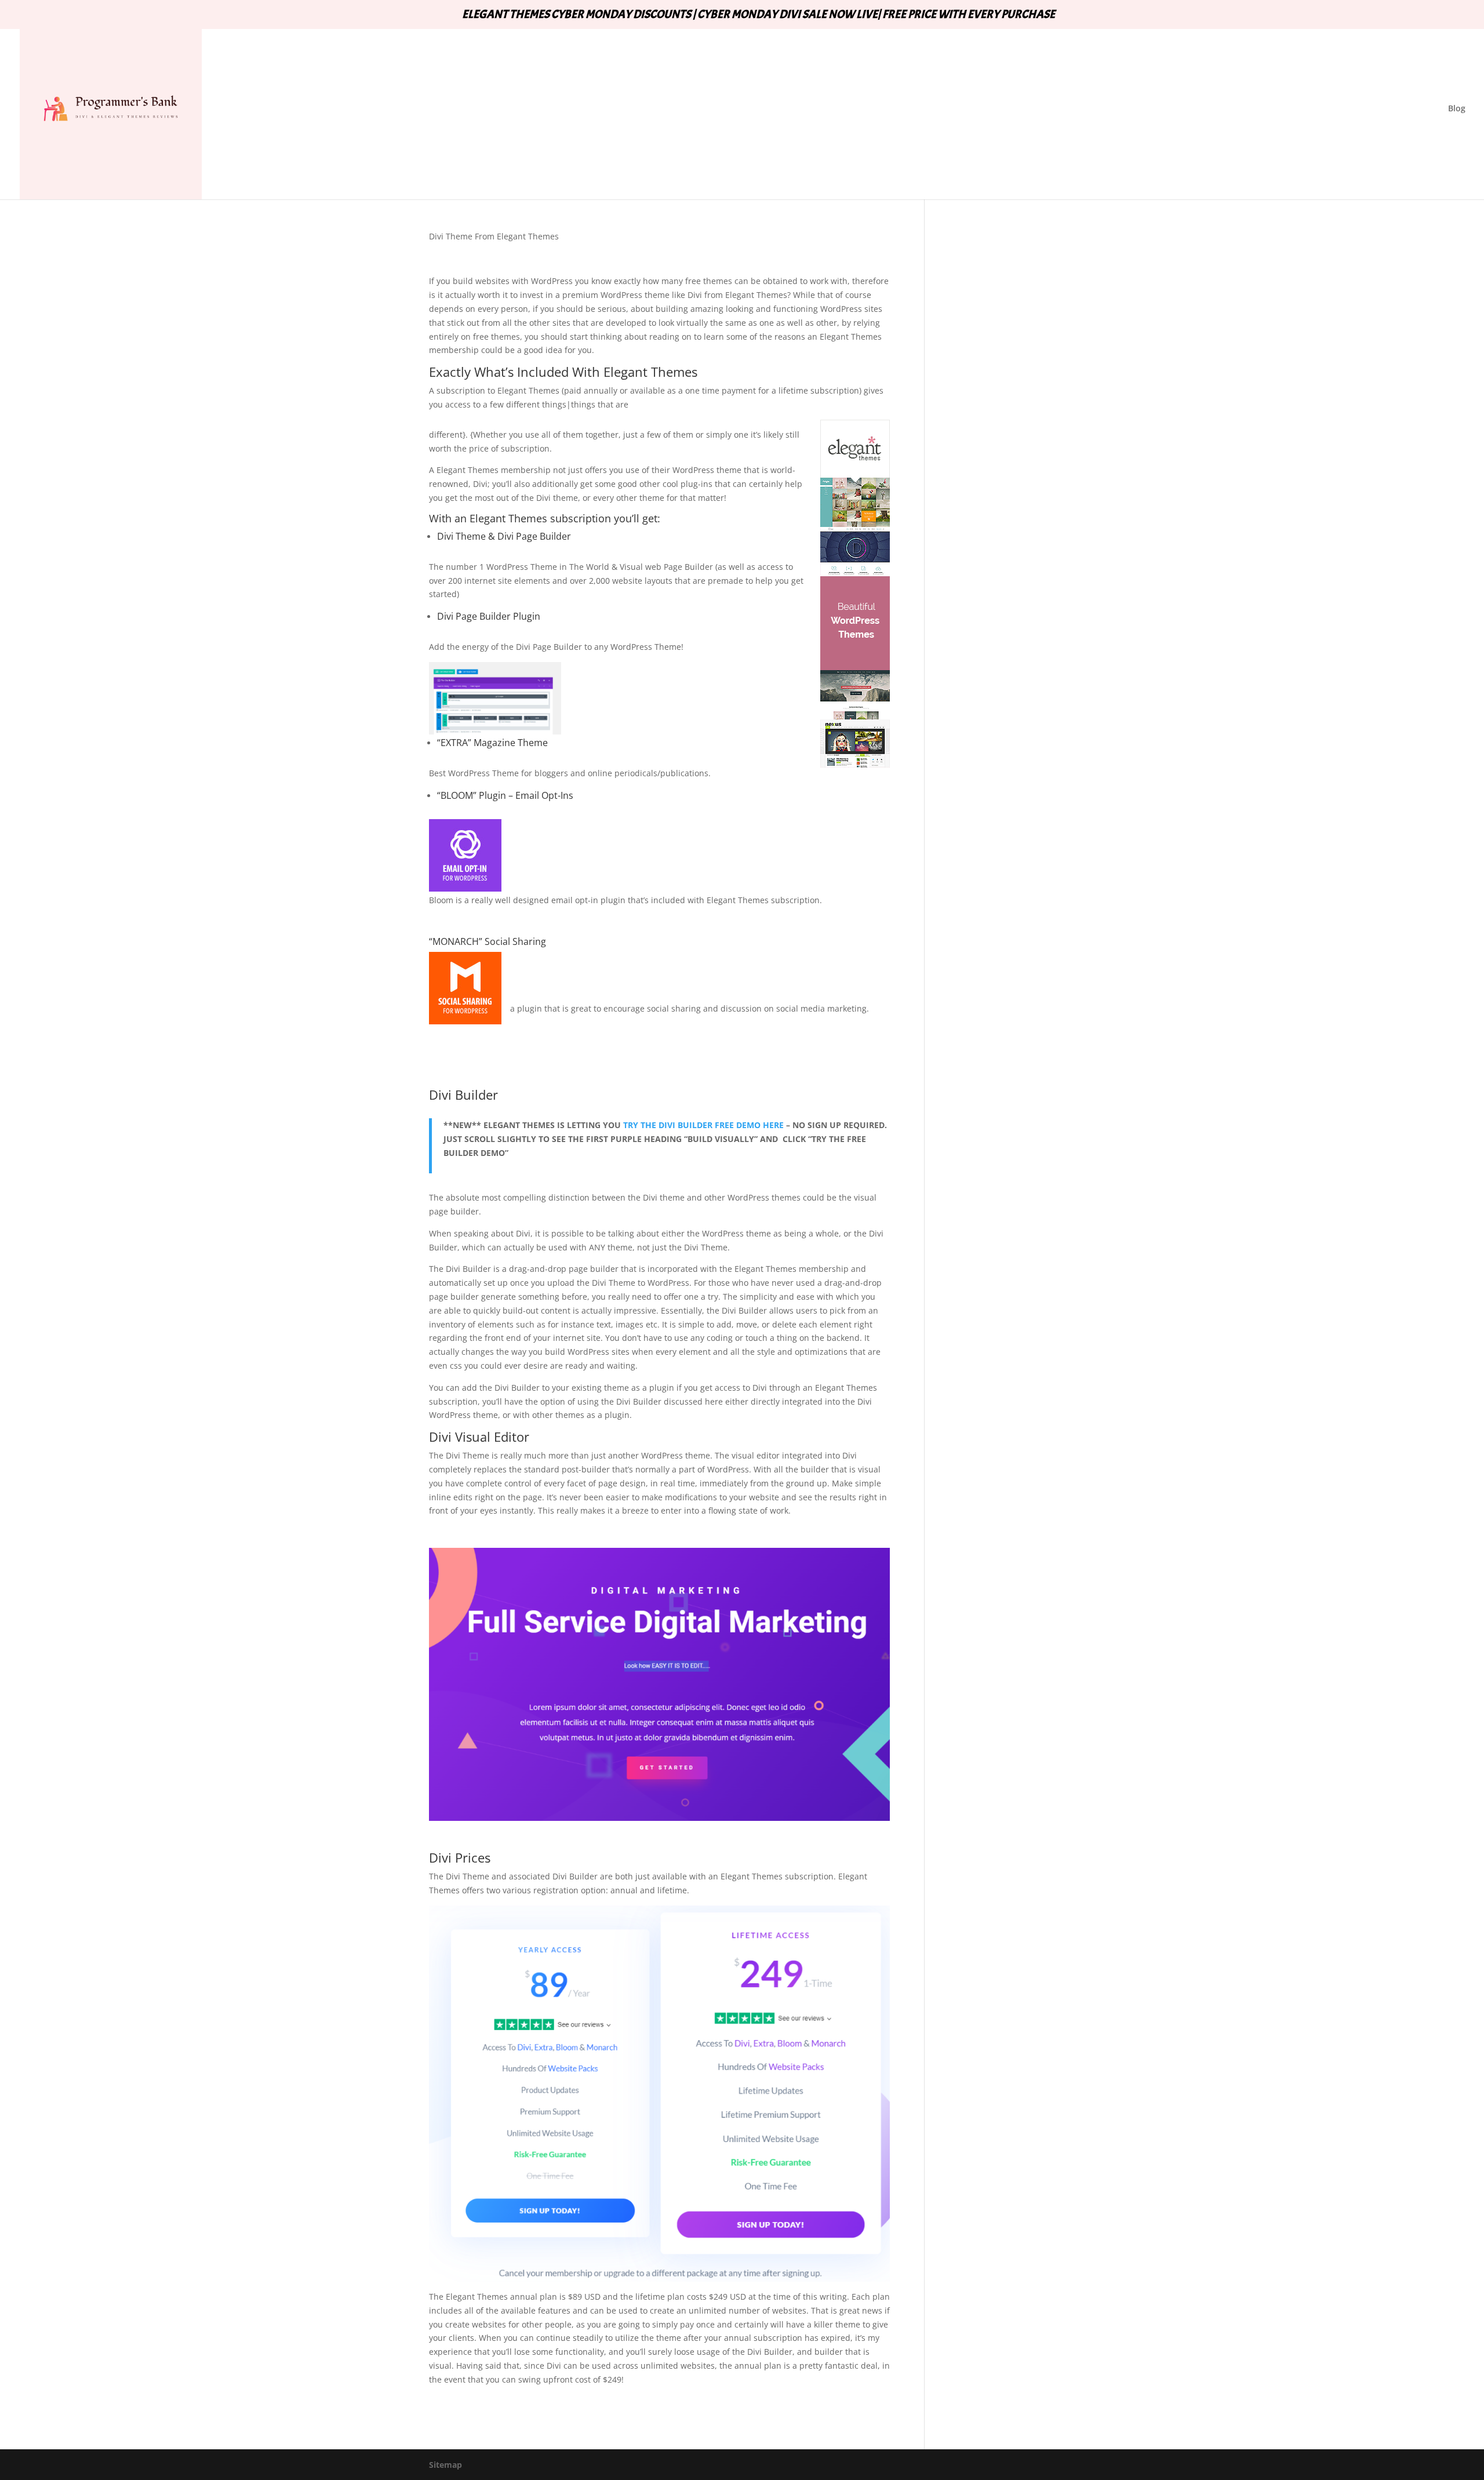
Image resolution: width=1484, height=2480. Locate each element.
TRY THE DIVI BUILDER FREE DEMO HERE (703, 1125)
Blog (1457, 109)
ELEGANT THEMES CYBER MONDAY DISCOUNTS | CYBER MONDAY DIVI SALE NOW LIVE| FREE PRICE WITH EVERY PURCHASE (759, 15)
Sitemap (445, 2465)
